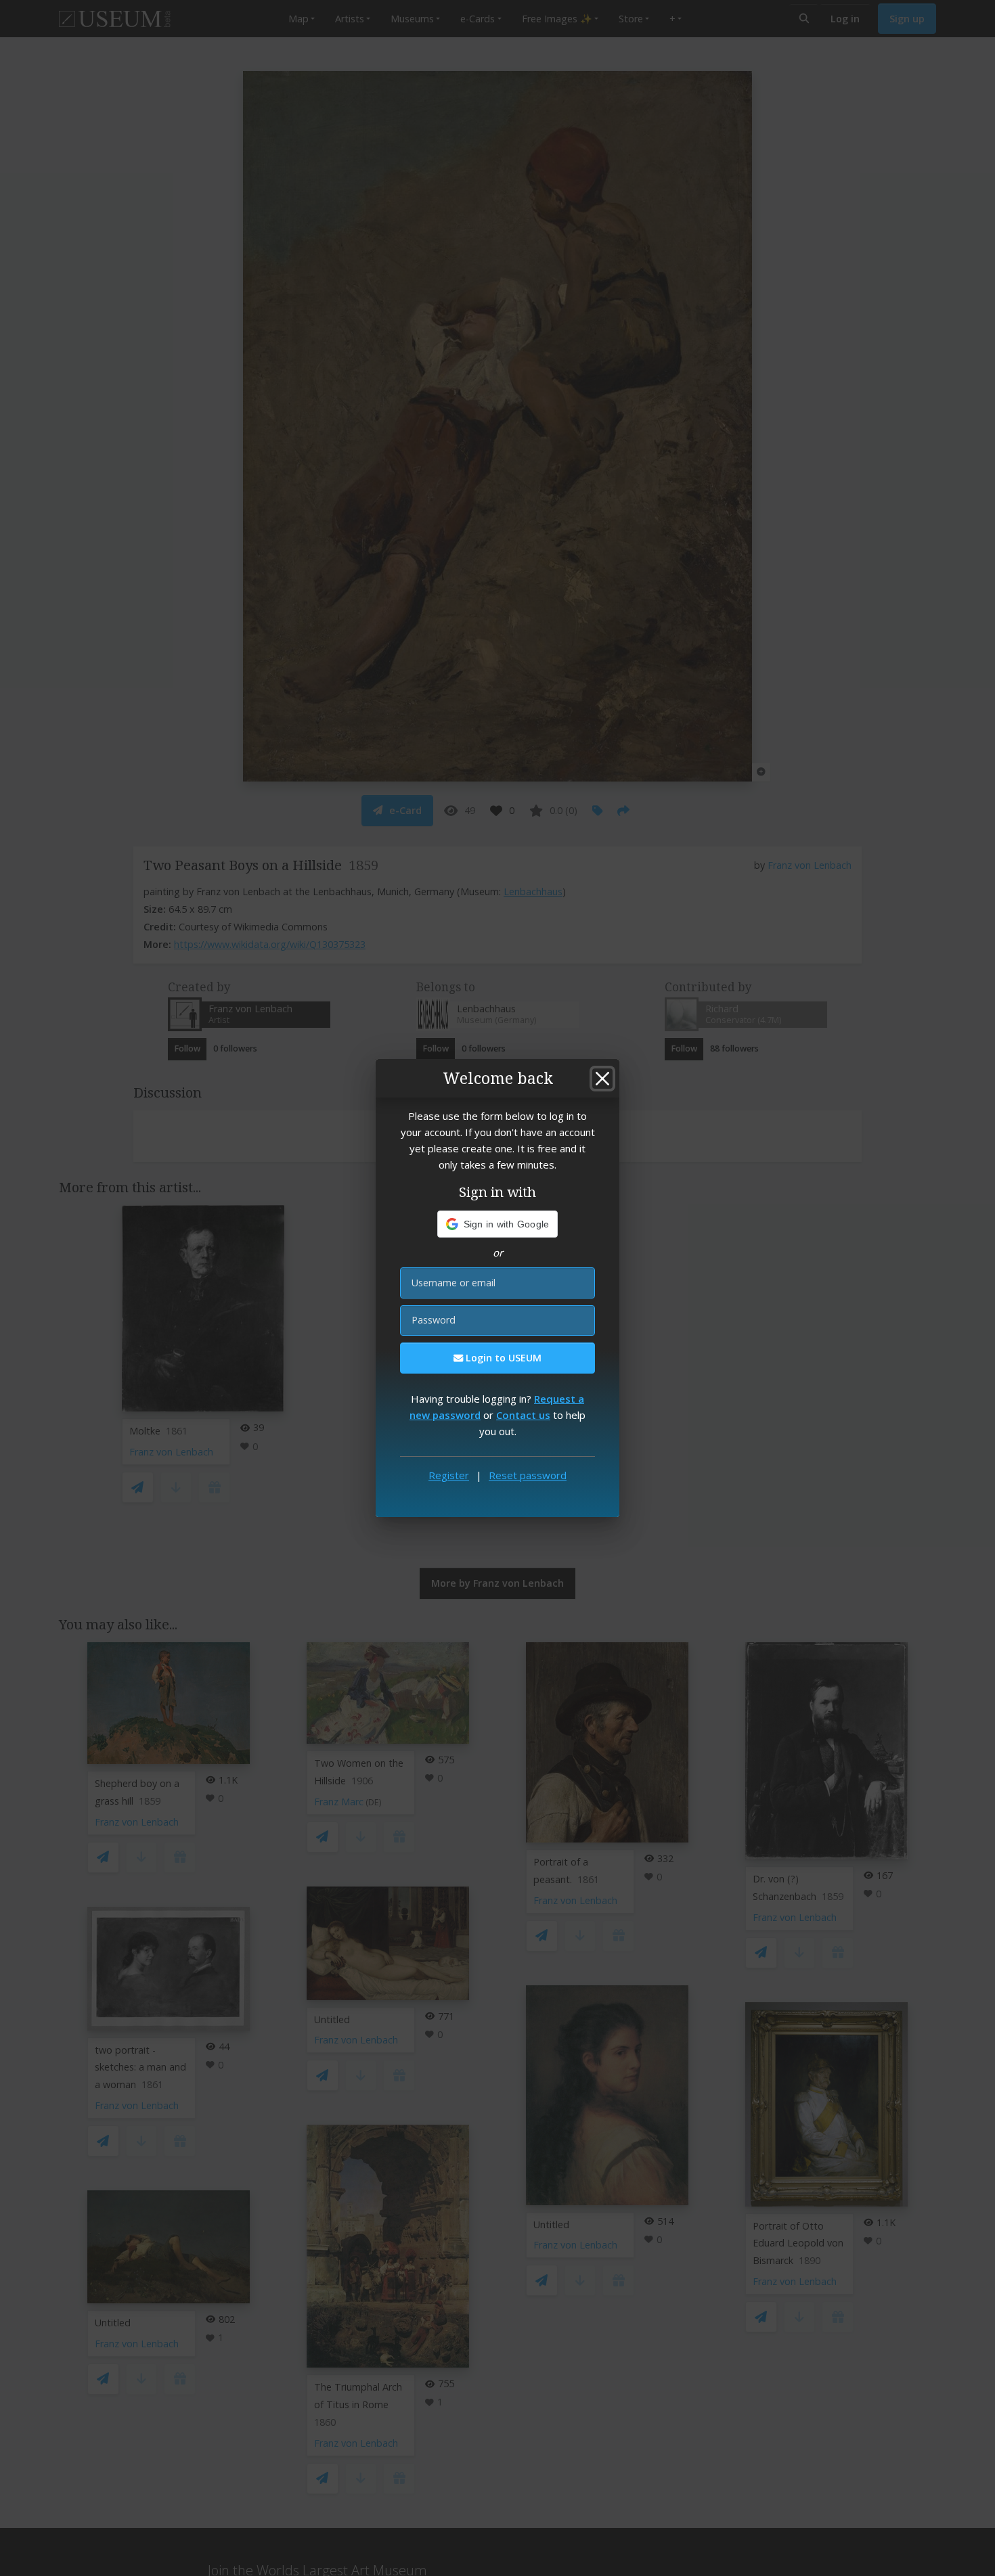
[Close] (602, 1079)
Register (449, 1475)
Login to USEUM (502, 1358)
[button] (498, 1224)
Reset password (528, 1475)
